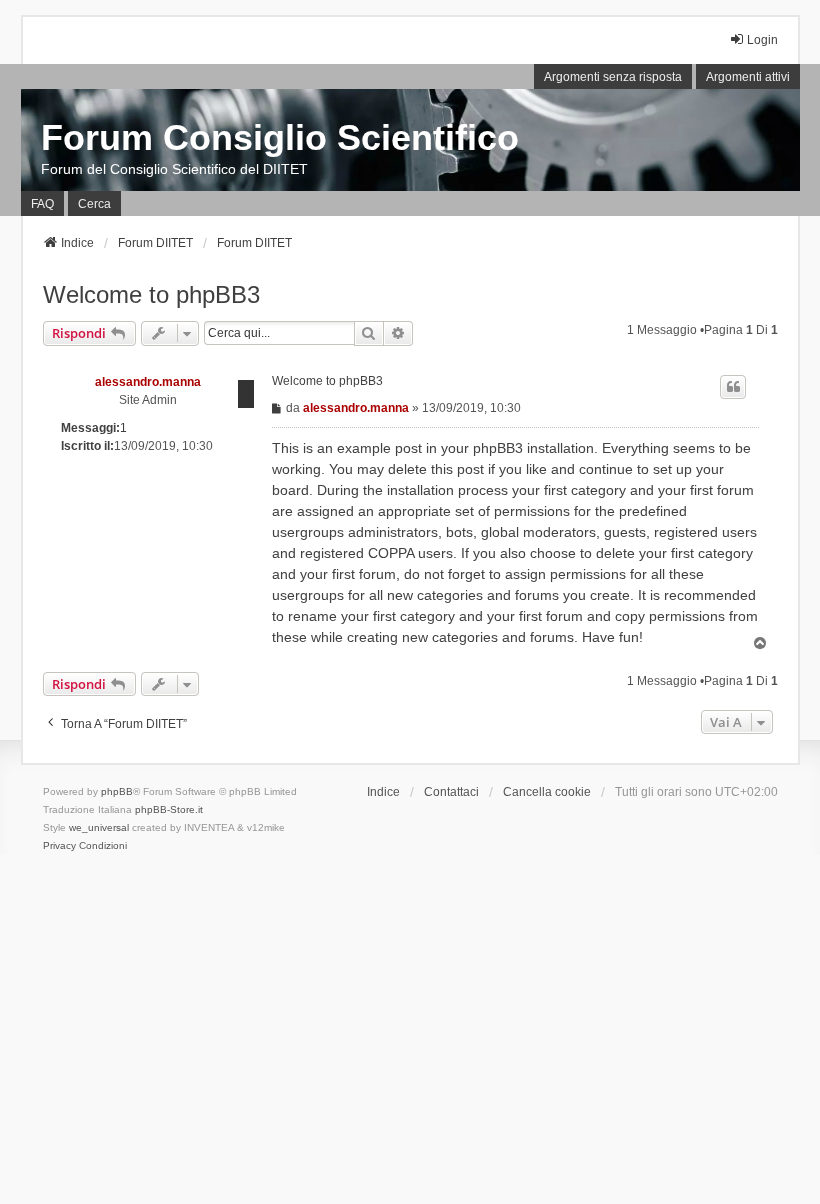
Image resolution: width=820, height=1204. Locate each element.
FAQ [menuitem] (42, 204)
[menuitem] (59, 846)
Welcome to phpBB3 (151, 294)
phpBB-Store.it (169, 809)
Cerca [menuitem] (94, 204)
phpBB (117, 791)
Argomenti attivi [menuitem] (748, 77)
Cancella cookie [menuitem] (547, 792)
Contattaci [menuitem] (451, 792)
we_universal (99, 827)
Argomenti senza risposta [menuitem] (613, 77)
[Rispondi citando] (733, 387)
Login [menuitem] (762, 40)
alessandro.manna (148, 382)
